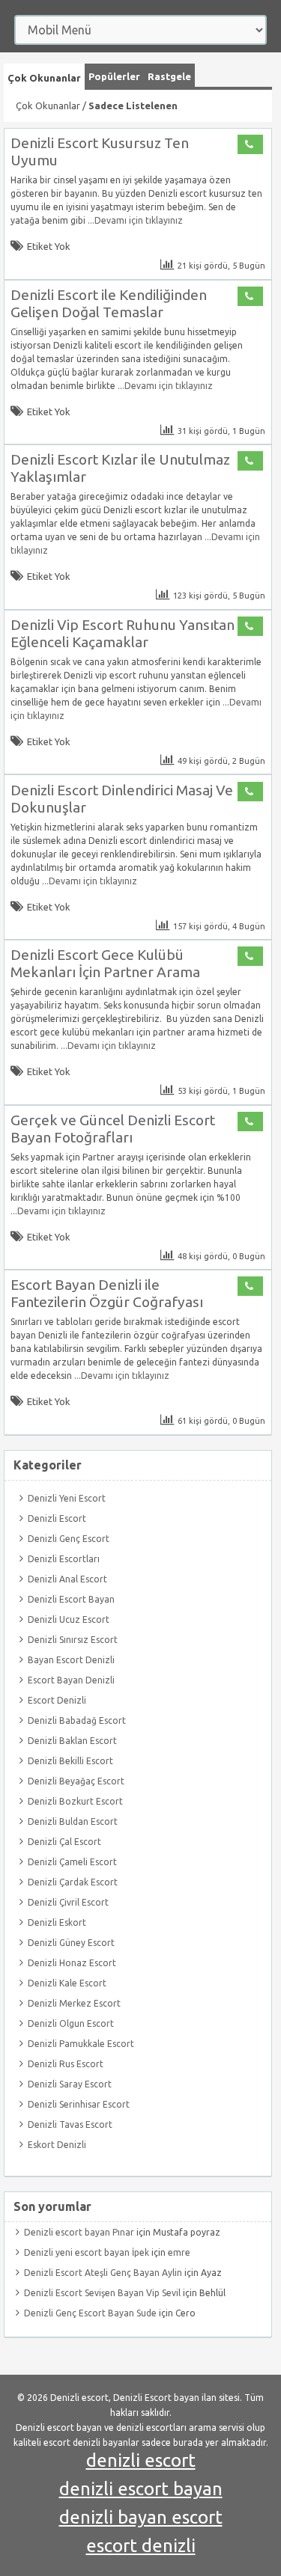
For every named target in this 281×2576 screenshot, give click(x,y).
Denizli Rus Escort (66, 2064)
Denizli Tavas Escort (70, 2124)
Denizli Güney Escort (71, 1943)
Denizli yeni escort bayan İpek (87, 2252)
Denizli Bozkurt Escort (75, 1801)
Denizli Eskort (57, 1922)
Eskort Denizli (57, 2145)
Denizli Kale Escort (67, 1983)
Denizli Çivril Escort (68, 1902)
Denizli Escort (57, 1518)
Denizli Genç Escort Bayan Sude (90, 2313)
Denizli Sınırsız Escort (73, 1640)
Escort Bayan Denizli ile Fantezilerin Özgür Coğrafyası (107, 1293)
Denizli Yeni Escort (67, 1498)
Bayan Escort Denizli (71, 1660)
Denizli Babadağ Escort (77, 1720)
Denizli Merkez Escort (74, 2003)
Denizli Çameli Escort (72, 1862)
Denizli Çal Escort (64, 1842)
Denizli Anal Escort (67, 1579)
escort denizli (141, 2546)
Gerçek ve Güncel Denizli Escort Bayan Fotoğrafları (113, 1129)
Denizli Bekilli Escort (70, 1761)
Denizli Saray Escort (70, 2084)
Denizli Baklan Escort (72, 1741)
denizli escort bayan (141, 2489)
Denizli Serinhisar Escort (79, 2104)
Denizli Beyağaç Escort (76, 1781)
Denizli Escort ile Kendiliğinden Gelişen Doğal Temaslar (109, 303)
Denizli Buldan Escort (73, 1821)
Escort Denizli (57, 1700)
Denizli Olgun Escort (71, 2023)
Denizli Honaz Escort (72, 1963)
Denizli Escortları (64, 1559)
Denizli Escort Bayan (71, 1599)
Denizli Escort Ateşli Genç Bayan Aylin (103, 2273)
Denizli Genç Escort (69, 1539)
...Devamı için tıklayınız (134, 220)
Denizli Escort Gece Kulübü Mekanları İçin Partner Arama (105, 963)
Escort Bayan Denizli (71, 1680)
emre (179, 2252)
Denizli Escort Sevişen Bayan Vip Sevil (102, 2293)
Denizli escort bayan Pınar (79, 2232)
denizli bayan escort (141, 2517)
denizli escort (141, 2460)
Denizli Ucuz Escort (69, 1619)
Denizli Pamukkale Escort (81, 2044)
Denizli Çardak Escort (73, 1882)
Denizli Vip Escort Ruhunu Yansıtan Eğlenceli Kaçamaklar (123, 633)
